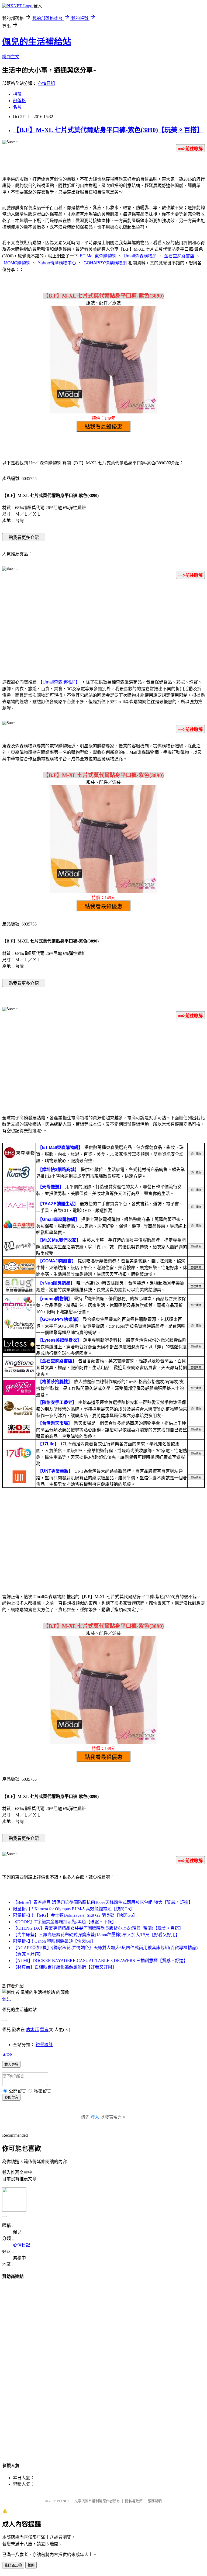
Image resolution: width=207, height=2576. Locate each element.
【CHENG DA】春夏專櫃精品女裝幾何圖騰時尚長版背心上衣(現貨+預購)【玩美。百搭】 (98, 1928)
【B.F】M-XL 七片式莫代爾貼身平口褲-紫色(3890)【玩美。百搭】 (108, 130)
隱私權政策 (134, 2501)
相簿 (17, 94)
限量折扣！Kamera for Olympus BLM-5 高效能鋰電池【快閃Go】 (74, 1909)
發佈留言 (11, 2097)
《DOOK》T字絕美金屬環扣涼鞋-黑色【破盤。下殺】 (65, 1922)
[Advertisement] (103, 626)
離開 (31, 2565)
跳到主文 (11, 57)
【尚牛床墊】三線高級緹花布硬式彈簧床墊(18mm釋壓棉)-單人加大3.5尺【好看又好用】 (96, 1935)
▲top (7, 2054)
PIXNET (63, 2501)
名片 (17, 107)
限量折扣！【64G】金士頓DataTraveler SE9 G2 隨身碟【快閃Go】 (75, 1915)
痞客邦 (32, 2030)
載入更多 (11, 2065)
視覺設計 (44, 2045)
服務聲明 (155, 2501)
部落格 (19, 101)
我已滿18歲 (13, 2565)
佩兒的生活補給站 (37, 42)
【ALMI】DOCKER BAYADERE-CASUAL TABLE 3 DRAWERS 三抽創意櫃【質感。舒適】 (100, 1961)
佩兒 (6, 1999)
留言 (44, 2030)
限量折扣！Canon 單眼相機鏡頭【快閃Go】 (54, 1941)
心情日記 (46, 83)
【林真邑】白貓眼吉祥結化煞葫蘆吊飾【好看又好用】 (65, 1967)
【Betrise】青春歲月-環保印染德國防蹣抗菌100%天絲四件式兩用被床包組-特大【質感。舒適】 (103, 1902)
